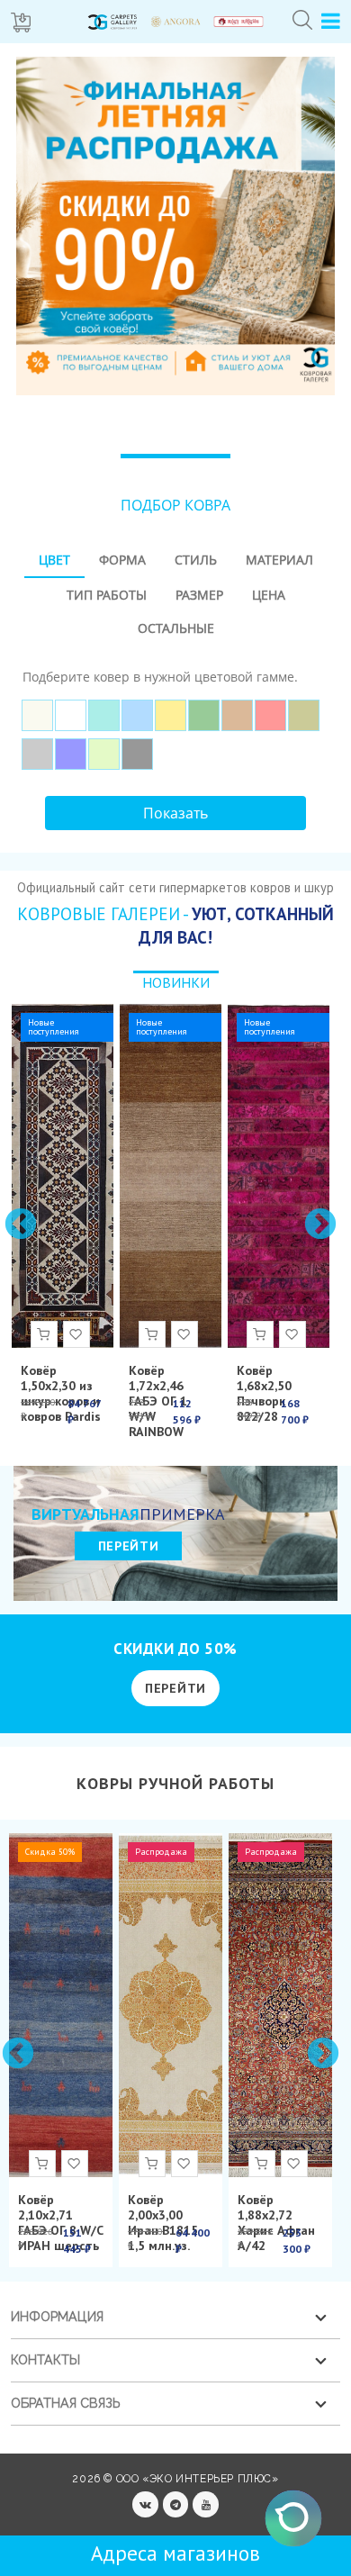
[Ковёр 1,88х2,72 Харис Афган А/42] (280, 2005)
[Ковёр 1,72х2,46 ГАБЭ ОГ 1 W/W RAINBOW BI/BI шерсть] (171, 1176)
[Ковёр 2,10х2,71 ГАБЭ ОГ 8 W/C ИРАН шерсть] (61, 2005)
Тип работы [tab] (107, 595)
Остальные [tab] (176, 628)
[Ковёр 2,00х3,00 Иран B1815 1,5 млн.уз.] (171, 2005)
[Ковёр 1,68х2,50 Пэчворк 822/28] (279, 1176)
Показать (175, 813)
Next (319, 1224)
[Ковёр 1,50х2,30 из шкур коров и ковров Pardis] (63, 1176)
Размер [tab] (199, 595)
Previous (19, 1224)
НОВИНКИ (176, 982)
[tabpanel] (175, 711)
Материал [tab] (279, 560)
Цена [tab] (269, 595)
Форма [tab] (122, 560)
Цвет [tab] (54, 560)
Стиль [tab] (196, 560)
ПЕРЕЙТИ (129, 1546)
